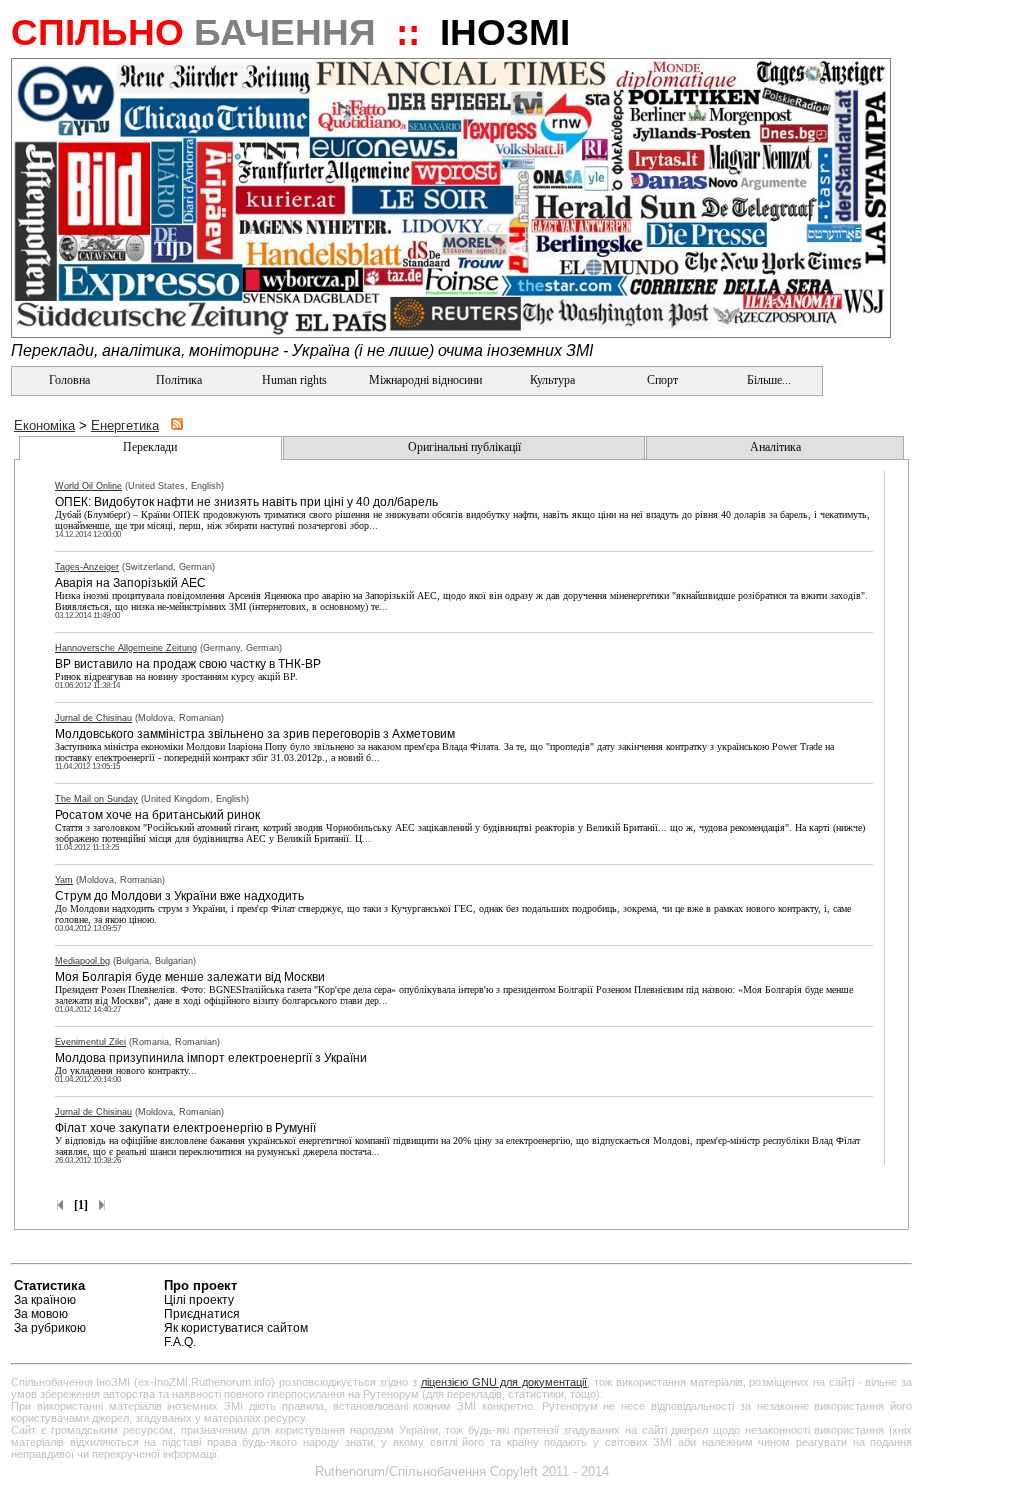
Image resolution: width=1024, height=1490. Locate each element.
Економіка (44, 425)
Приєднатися (202, 1314)
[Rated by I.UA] (865, 1288)
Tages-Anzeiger (87, 567)
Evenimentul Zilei (90, 1042)
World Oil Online (88, 486)
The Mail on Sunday (96, 799)
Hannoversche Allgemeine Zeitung (126, 648)
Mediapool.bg (82, 961)
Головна (68, 380)
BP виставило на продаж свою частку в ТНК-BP (188, 664)
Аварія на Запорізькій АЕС (130, 583)
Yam (64, 880)
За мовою (41, 1314)
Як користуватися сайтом (236, 1328)
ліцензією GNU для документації (504, 1382)
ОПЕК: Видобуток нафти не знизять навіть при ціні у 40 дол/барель (246, 502)
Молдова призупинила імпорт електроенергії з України (211, 1058)
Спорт (661, 380)
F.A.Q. (180, 1342)
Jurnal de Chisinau (93, 718)
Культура (552, 380)
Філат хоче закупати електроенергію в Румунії (185, 1128)
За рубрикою (50, 1328)
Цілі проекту (199, 1300)
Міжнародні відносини (425, 380)
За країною (45, 1300)
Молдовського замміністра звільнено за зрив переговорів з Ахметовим (255, 734)
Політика (179, 380)
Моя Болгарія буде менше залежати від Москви (190, 977)
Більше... (767, 380)
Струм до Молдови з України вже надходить (179, 896)
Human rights (294, 380)
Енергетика (125, 425)
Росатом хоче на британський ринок (157, 815)
